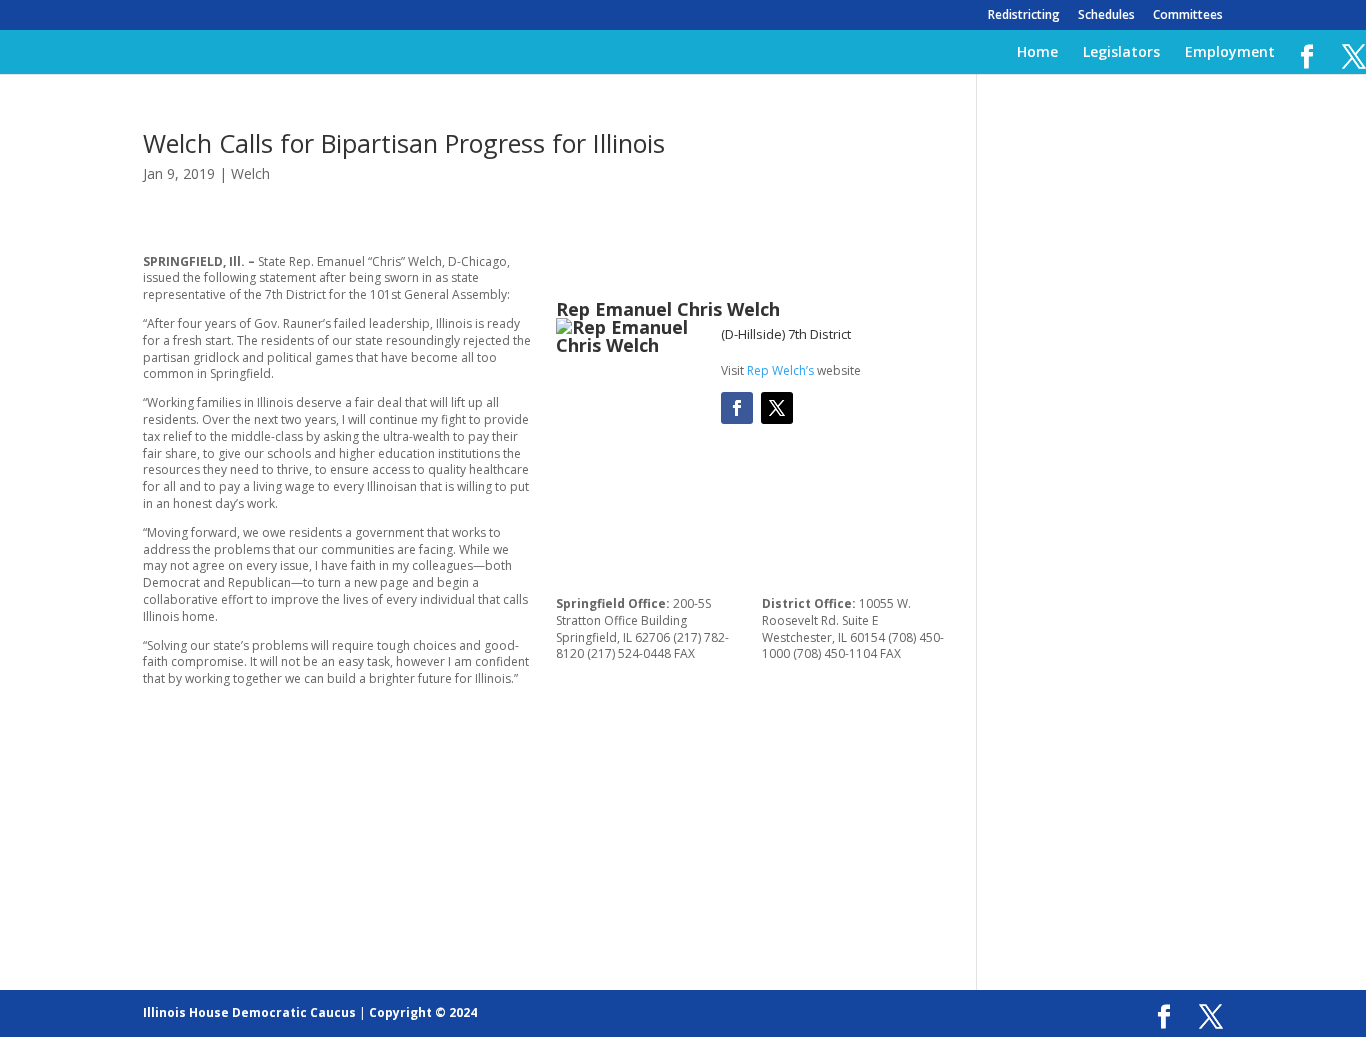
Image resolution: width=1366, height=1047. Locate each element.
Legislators (1121, 53)
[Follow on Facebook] (737, 408)
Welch (250, 173)
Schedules (1106, 16)
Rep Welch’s (780, 370)
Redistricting (1024, 16)
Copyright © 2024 (423, 1012)
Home (1037, 53)
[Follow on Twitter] (777, 408)
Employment (1230, 53)
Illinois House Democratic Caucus (249, 1012)
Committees (1188, 16)
